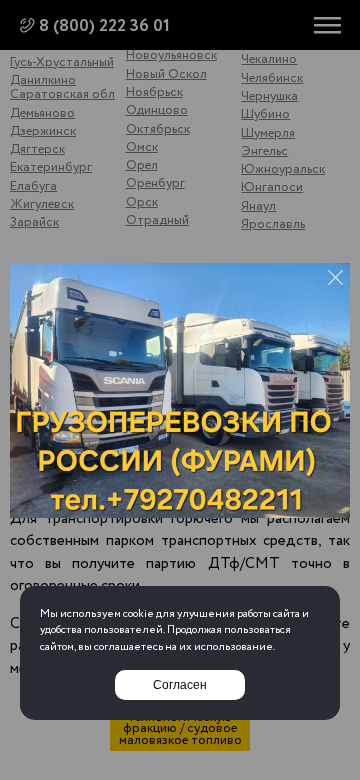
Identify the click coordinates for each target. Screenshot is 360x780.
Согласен (180, 685)
